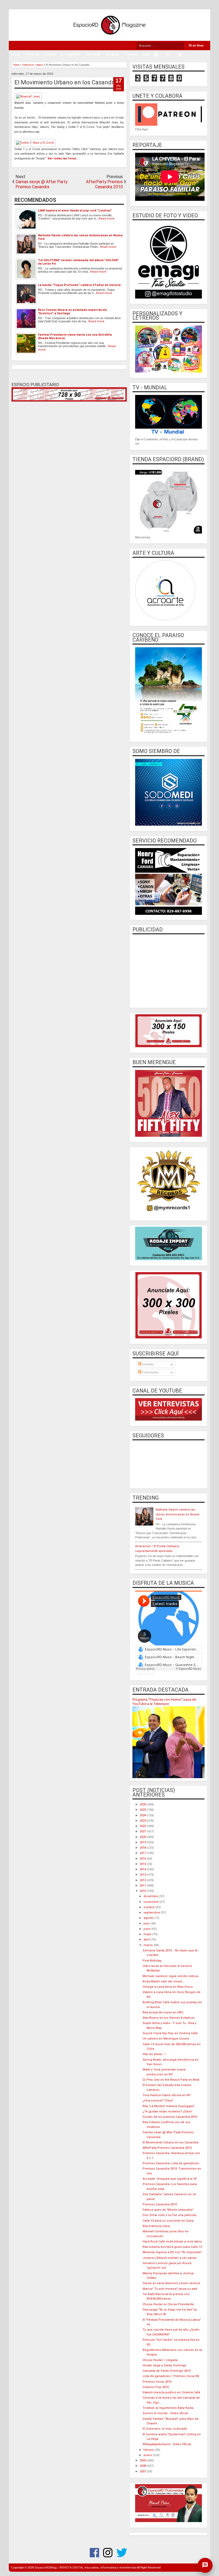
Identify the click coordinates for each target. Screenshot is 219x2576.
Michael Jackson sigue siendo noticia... (171, 1976)
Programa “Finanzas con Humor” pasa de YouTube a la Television (164, 1702)
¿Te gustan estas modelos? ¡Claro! (167, 2112)
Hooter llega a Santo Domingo (165, 2365)
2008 (143, 2466)
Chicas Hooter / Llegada (160, 2360)
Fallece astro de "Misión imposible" (168, 2210)
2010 (143, 1891)
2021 (143, 1831)
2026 (143, 1804)
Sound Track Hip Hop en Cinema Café (170, 2033)
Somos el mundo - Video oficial (165, 2413)
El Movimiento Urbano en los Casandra (66, 82)
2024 (143, 1815)
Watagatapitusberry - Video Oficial (167, 2444)
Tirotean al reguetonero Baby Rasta (168, 2408)
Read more (107, 219)
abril (147, 1940)
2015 (143, 1864)
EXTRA (16, 55)
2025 (143, 1810)
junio (147, 1929)
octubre (149, 1907)
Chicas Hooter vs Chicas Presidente (168, 2304)
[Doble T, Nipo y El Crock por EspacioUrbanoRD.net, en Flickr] (35, 143)
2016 (143, 1859)
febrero (149, 2450)
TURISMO (131, 55)
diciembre (151, 1896)
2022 (143, 1826)
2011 (143, 1886)
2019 (143, 1842)
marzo (148, 1945)
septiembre (152, 1913)
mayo (148, 1934)
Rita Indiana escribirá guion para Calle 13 (172, 2247)
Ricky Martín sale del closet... (163, 1981)
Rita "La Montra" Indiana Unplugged (168, 2106)
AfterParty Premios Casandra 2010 (167, 2148)
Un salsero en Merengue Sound (166, 2039)
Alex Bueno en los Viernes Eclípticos (169, 2018)
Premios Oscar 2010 (157, 2382)
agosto (149, 1918)
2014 (143, 1869)
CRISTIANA (93, 55)
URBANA (50, 55)
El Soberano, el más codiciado (165, 2429)
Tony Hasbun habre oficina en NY (167, 2095)
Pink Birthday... (153, 1961)
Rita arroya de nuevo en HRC (163, 2012)
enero (148, 2455)
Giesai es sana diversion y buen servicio (171, 2283)
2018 (143, 1848)
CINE (146, 55)
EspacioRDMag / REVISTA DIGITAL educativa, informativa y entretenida (85, 2568)
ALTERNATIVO (70, 55)
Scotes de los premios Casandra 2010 (170, 2117)
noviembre (152, 1902)
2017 (143, 1853)
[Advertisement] (169, 970)
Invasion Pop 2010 (156, 2387)
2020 (143, 1837)
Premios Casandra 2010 (160, 2204)
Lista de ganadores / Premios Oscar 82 (171, 2376)
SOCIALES (112, 55)
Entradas (148, 1364)
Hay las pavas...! (154, 2054)
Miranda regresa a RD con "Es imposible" (172, 2252)
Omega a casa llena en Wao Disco (168, 1987)
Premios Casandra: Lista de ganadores (171, 2163)
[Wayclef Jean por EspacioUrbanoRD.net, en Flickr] (28, 97)
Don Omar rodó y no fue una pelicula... (171, 2215)
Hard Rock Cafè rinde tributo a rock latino (172, 2242)
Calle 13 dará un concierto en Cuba (168, 2221)
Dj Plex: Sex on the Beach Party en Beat (171, 2080)
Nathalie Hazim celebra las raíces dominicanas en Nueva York (177, 1514)
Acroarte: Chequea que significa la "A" (170, 2179)
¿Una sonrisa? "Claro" (158, 2101)
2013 (143, 1875)
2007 (143, 2471)
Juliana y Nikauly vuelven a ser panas (170, 2258)
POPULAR (32, 55)
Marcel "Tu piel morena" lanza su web (170, 2289)
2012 (143, 1880)
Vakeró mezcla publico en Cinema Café (171, 2392)
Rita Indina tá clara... (157, 2226)
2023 (143, 1821)
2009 (143, 2461)
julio (147, 1924)
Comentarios (150, 1372)
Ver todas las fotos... (63, 158)
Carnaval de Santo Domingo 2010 (167, 2371)
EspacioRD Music (145, 1674)
